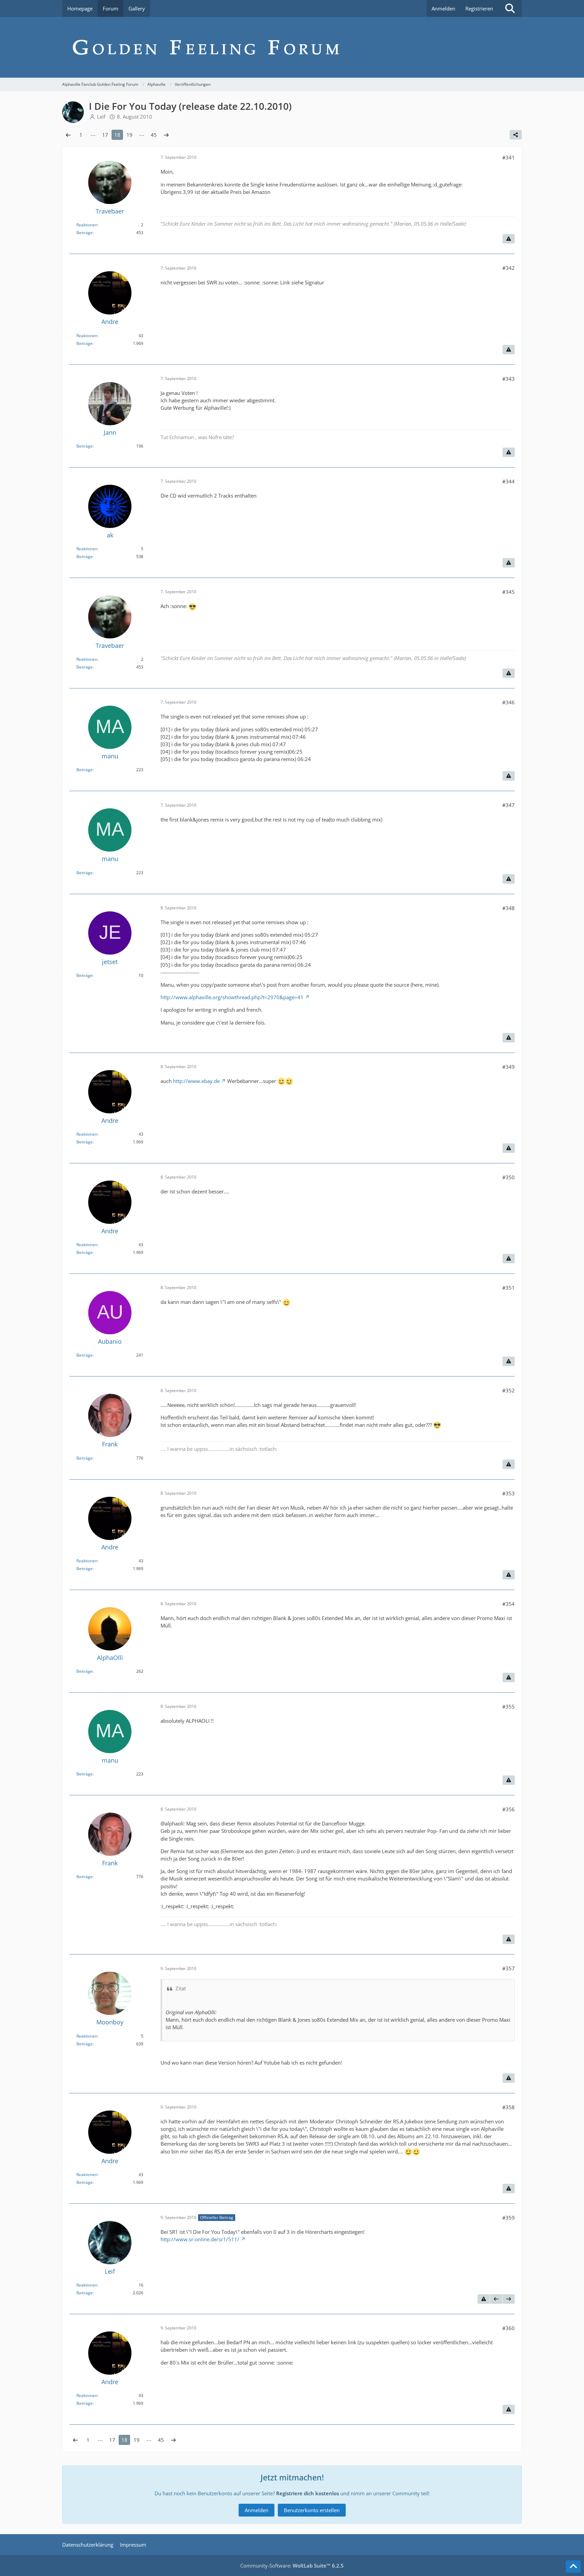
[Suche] (510, 8)
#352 (508, 1390)
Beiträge (84, 233)
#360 (508, 2328)
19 (129, 135)
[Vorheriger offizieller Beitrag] (496, 2299)
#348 (508, 908)
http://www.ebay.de (196, 1081)
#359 (508, 2218)
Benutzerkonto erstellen (312, 2510)
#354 (508, 1604)
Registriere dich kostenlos (308, 2493)
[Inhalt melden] (509, 239)
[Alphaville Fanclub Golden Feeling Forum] (292, 47)
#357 (508, 1968)
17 (105, 135)
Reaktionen (87, 225)
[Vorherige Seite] (68, 135)
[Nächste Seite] (166, 135)
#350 (508, 1177)
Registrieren (479, 8)
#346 (508, 702)
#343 (508, 379)
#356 (508, 1809)
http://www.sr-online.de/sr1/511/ (200, 2239)
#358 (508, 2107)
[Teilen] (516, 135)
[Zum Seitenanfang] (573, 2567)
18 (117, 135)
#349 (508, 1067)
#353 (508, 1493)
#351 (508, 1288)
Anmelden (443, 8)
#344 (508, 481)
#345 (508, 592)
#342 (508, 268)
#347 (508, 805)
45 (154, 135)
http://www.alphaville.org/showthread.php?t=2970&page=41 (232, 997)
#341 (508, 157)
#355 (508, 1707)
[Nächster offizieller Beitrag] (509, 2299)
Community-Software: (292, 2566)
